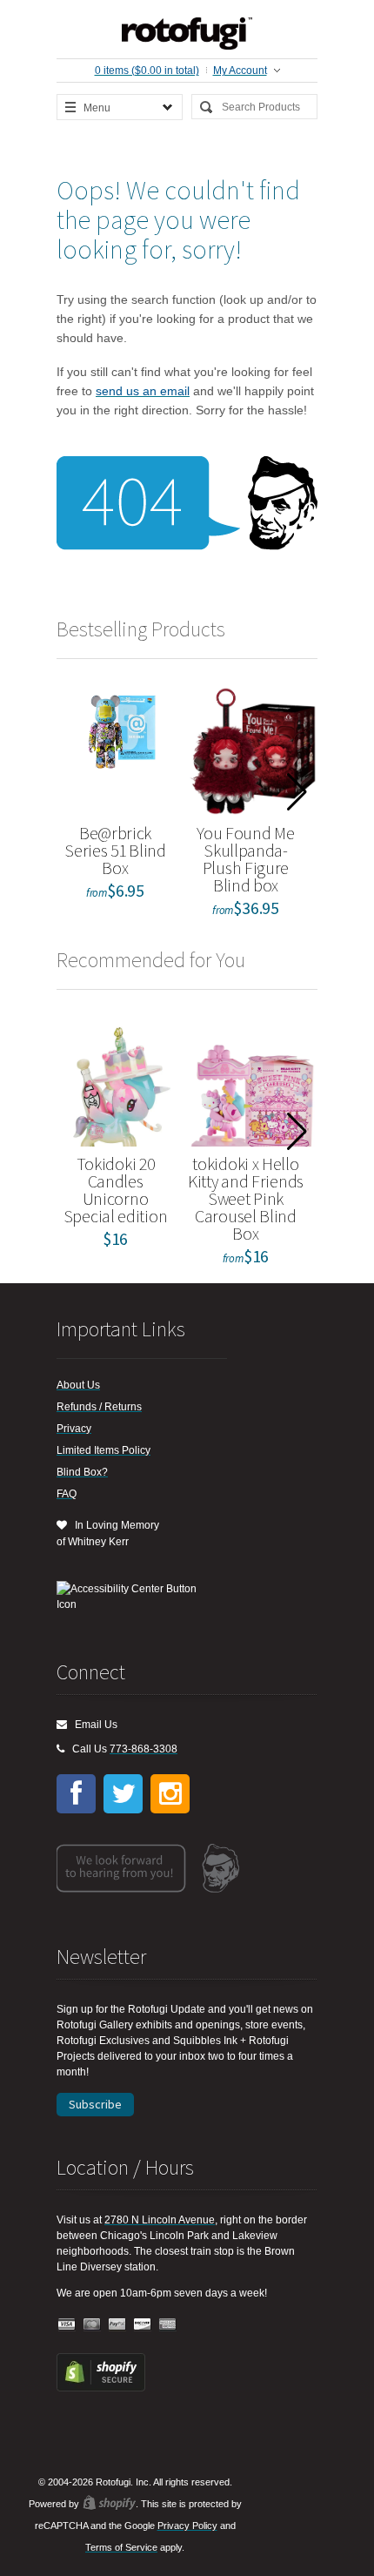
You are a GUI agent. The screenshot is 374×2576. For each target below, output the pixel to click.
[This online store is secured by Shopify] (101, 2388)
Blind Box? (82, 1472)
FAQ (67, 1494)
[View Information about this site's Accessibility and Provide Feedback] (133, 1597)
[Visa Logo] (67, 2325)
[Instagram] (170, 1794)
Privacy (74, 1429)
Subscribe (95, 2104)
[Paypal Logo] (117, 2325)
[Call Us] (60, 1749)
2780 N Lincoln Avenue (160, 2220)
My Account (240, 71)
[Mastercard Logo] (92, 2325)
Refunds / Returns (99, 1407)
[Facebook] (76, 1794)
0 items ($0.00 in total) (147, 71)
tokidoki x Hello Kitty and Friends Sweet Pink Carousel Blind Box (246, 1198)
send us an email (143, 391)
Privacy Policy (187, 2526)
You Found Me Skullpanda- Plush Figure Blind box (245, 859)
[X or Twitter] (123, 1794)
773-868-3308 (144, 1749)
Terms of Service (121, 2547)
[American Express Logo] (168, 2325)
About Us (78, 1385)
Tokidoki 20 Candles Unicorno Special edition (116, 1190)
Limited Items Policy (104, 1450)
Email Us (92, 1725)
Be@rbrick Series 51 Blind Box (115, 850)
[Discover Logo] (143, 2325)
